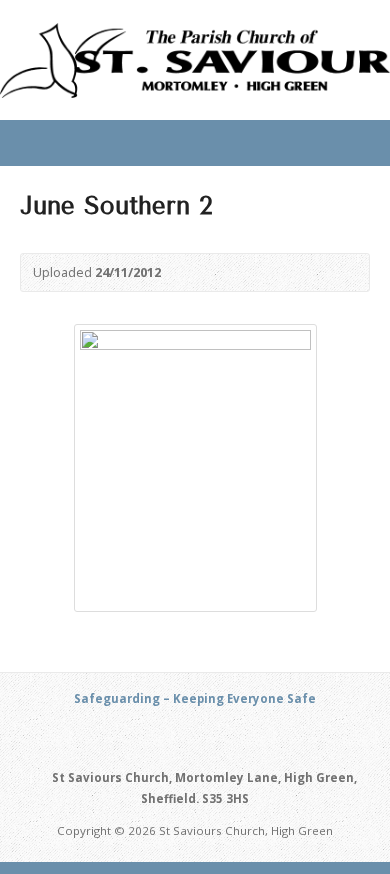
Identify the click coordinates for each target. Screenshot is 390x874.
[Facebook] (218, 737)
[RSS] (172, 737)
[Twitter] (195, 737)
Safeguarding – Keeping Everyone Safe (195, 698)
